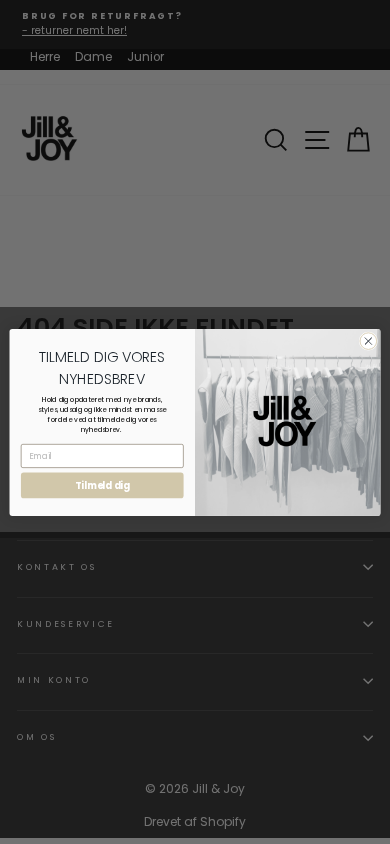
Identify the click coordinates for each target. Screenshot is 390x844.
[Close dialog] (368, 340)
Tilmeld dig (102, 485)
